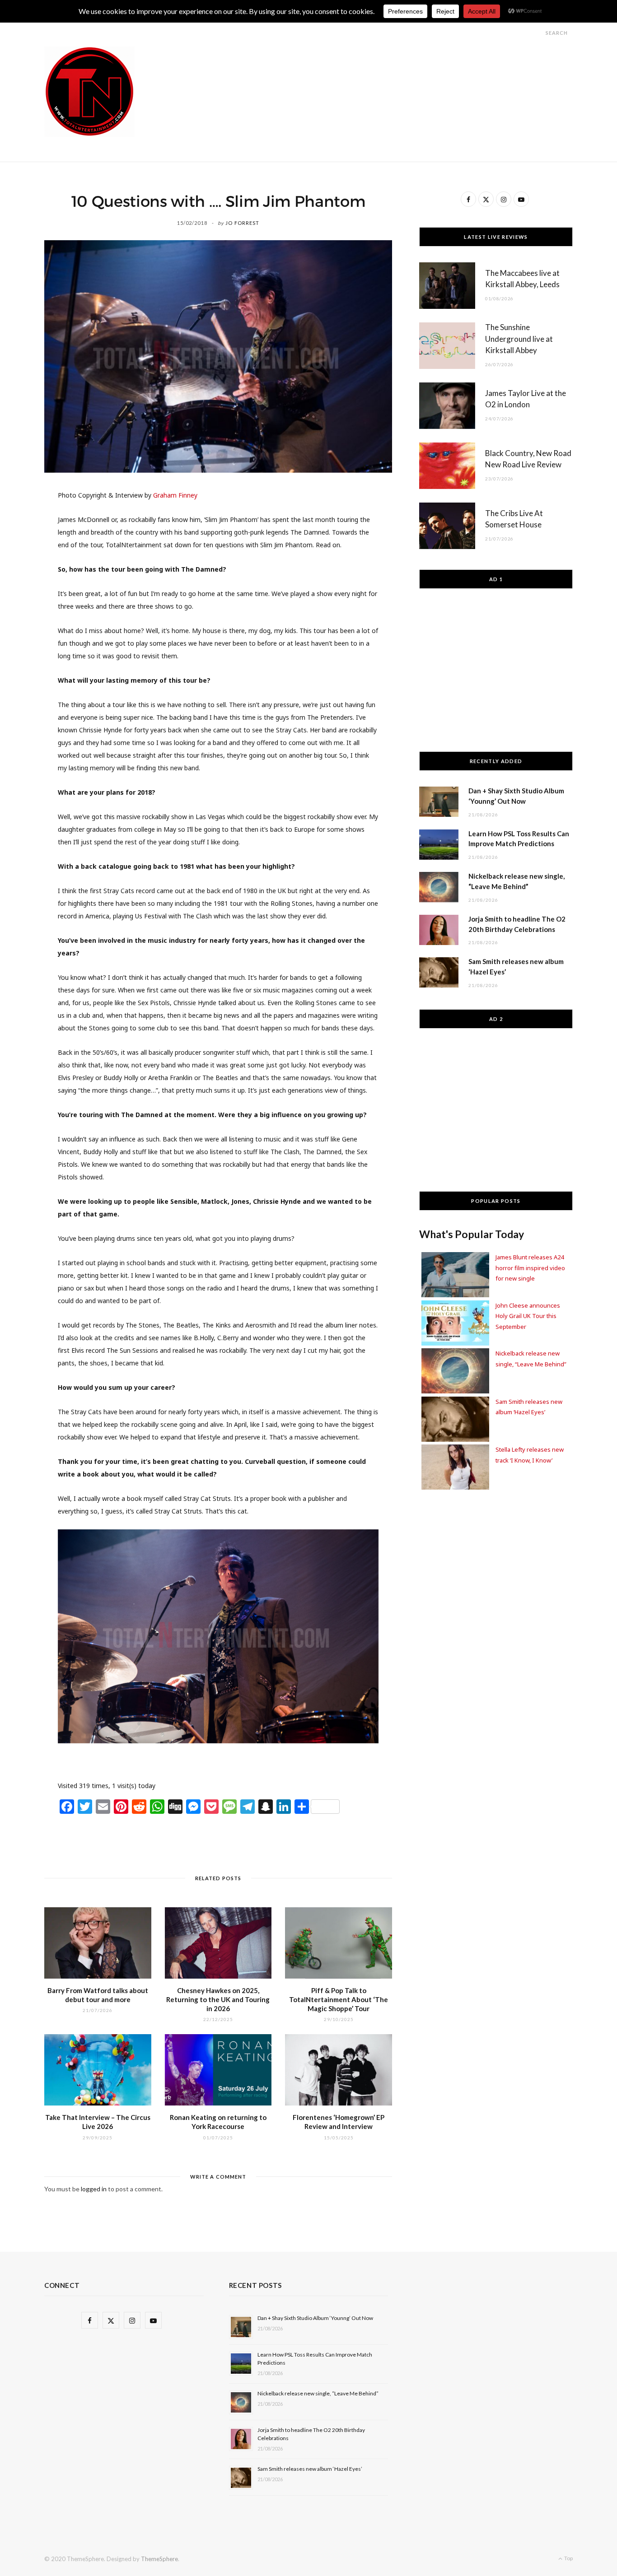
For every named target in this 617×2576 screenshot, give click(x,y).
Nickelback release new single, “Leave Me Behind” (318, 2393)
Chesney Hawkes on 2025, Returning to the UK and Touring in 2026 (218, 2000)
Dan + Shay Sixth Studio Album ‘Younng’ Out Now (315, 2318)
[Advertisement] (408, 67)
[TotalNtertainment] (89, 92)
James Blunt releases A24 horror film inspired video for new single (530, 1268)
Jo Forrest (242, 223)
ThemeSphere (159, 2559)
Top (568, 2558)
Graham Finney (175, 495)
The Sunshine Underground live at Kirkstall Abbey (519, 339)
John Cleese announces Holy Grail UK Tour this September (528, 1316)
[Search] (538, 33)
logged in (94, 2189)
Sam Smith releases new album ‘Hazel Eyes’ (310, 2469)
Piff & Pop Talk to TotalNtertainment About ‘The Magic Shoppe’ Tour (339, 2000)
